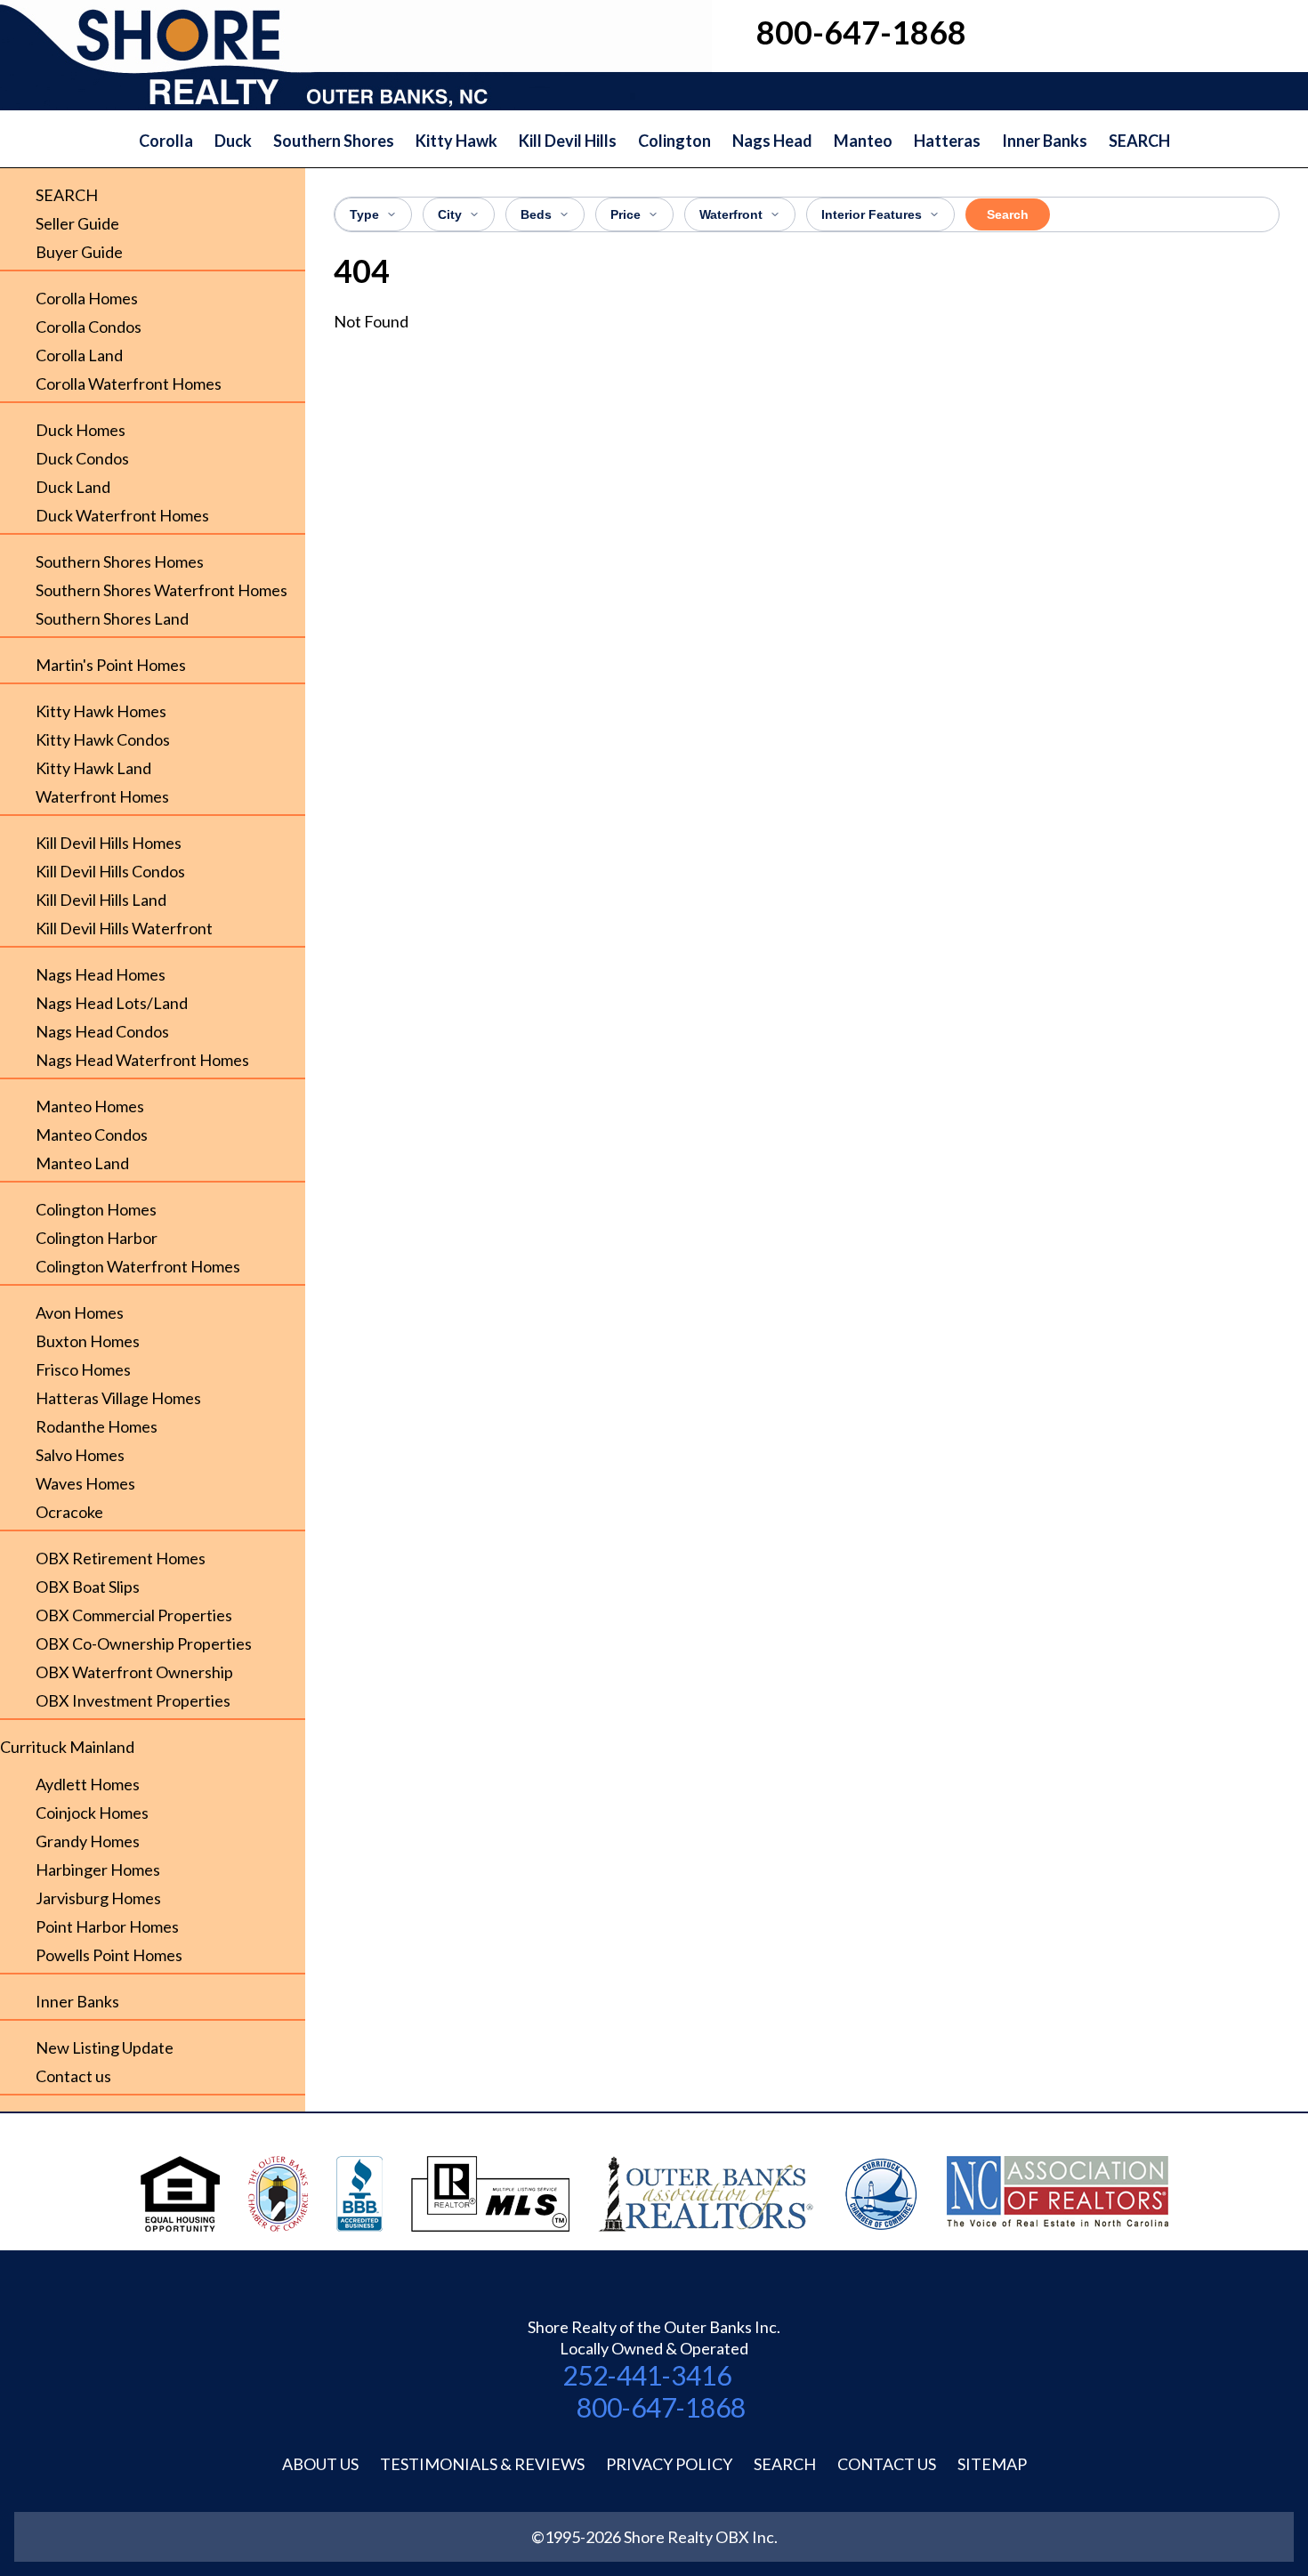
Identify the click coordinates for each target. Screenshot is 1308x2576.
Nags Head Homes (101, 974)
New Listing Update (105, 2047)
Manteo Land (82, 1163)
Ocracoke (69, 1512)
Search (1008, 214)
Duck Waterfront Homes (122, 515)
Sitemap (992, 2464)
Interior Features (872, 214)
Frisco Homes (83, 1369)
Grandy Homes (88, 1841)
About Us (320, 2464)
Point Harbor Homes (107, 1926)
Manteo (863, 141)
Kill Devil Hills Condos (110, 871)
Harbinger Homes (98, 1869)
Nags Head (772, 141)
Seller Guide (77, 223)
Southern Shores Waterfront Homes (161, 590)
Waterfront (731, 214)
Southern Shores (334, 141)
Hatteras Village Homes (118, 1398)
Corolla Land (79, 355)
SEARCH (1139, 141)
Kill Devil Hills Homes (109, 843)
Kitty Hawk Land (93, 768)
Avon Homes (80, 1312)
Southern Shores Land (112, 618)
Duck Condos (82, 458)
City (450, 214)
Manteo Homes (90, 1106)
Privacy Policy (669, 2464)
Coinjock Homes (92, 1813)
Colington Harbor (97, 1238)
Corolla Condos (89, 327)
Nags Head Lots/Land (112, 1003)
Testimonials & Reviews (482, 2464)
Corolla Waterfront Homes (129, 384)
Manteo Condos (92, 1135)
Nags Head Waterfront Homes (142, 1060)
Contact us (73, 2076)
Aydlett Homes (88, 1784)
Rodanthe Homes (97, 1426)
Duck (233, 141)
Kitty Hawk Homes (101, 711)
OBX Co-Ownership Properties (144, 1643)
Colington (674, 141)
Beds (536, 214)
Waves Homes (85, 1483)
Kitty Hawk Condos (103, 739)
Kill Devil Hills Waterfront (124, 928)
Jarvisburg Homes (98, 1898)
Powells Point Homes (109, 1955)
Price (626, 214)
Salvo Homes (80, 1455)
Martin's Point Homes (111, 665)
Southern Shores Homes (120, 561)
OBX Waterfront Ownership (134, 1672)
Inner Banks (1045, 141)
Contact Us (887, 2464)
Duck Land (73, 487)
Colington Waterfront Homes (138, 1266)
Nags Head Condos (102, 1031)
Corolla (166, 141)
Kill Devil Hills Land (101, 900)
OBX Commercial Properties (134, 1615)
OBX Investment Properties (133, 1700)
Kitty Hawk (456, 141)
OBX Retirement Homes (121, 1558)
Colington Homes (96, 1209)
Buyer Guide (79, 252)
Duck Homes (81, 430)
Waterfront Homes (102, 796)
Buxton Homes (88, 1341)
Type (364, 214)
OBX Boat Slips (88, 1587)
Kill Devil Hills (568, 141)
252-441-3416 (647, 2375)
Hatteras (947, 141)
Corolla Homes (87, 298)
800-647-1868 (661, 2407)
